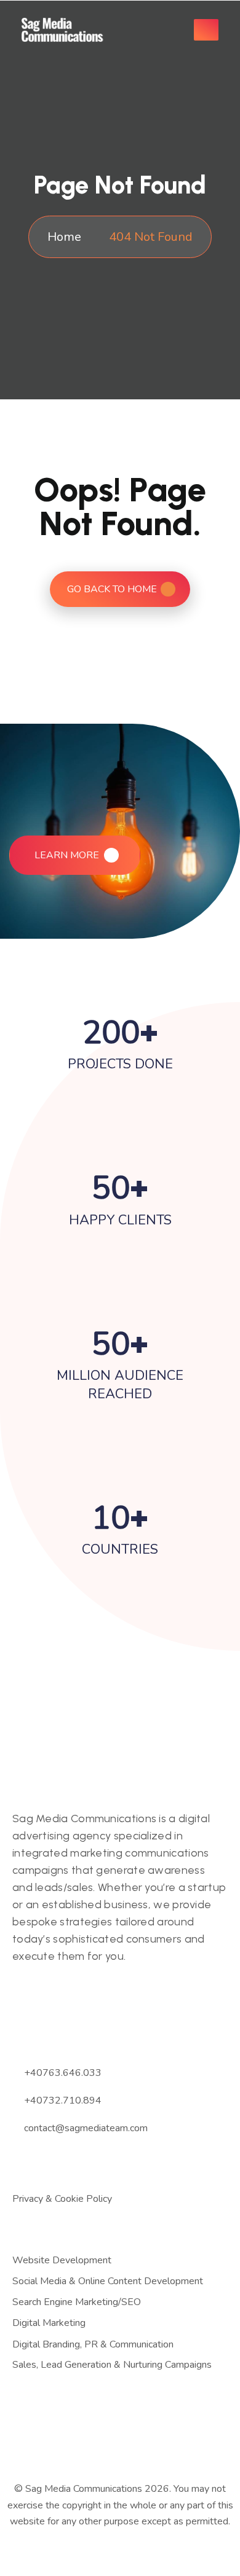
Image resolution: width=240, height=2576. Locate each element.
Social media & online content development (108, 2281)
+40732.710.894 (63, 2100)
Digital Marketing (49, 2323)
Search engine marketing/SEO (77, 2302)
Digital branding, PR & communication (93, 2345)
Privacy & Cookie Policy (62, 2199)
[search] (166, 30)
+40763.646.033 (63, 2073)
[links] (67, 30)
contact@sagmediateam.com (86, 2128)
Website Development (62, 2261)
